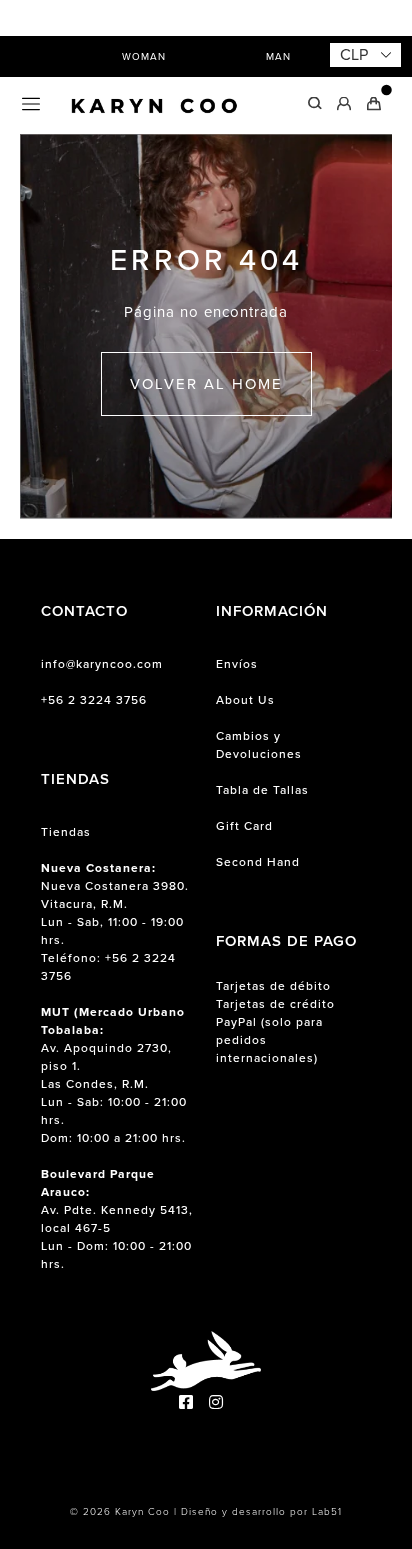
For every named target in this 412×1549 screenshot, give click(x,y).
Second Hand (258, 862)
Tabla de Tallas (262, 790)
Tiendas (66, 832)
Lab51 (327, 1511)
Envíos (237, 664)
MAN (278, 56)
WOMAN (144, 56)
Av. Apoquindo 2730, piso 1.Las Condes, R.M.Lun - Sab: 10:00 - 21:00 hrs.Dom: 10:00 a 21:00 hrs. (114, 1075)
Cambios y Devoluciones (259, 745)
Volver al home (206, 384)
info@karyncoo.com (102, 664)
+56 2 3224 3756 (94, 700)
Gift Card (244, 826)
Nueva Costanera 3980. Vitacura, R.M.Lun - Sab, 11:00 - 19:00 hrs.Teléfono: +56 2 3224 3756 (115, 922)
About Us (245, 700)
